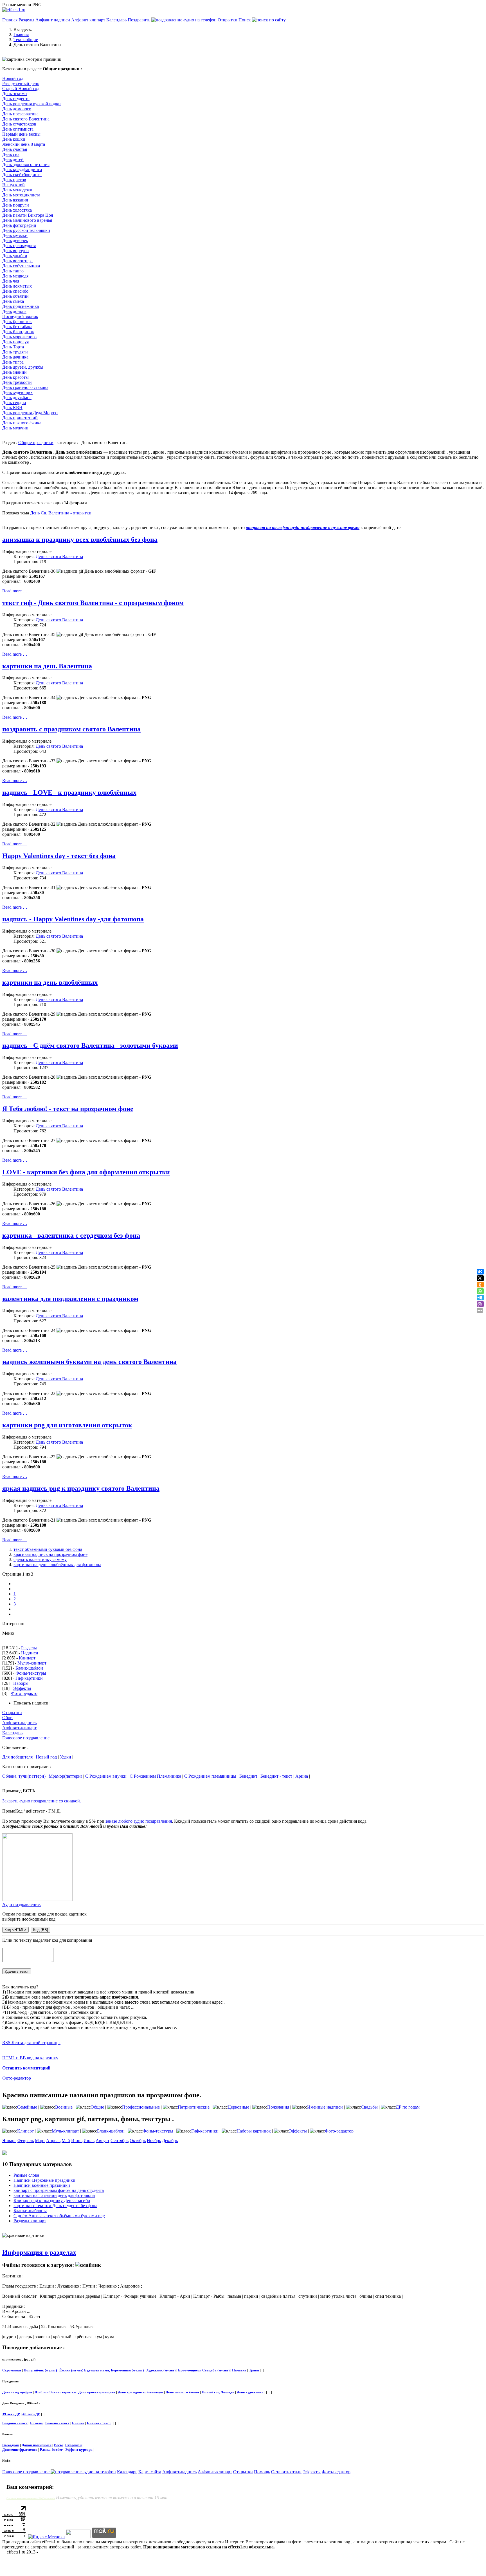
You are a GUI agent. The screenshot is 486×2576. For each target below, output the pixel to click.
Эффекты (22, 1688)
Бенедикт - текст (276, 1776)
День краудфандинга (22, 170)
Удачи (66, 1757)
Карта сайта (150, 2472)
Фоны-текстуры (31, 1673)
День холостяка (17, 210)
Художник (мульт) (161, 2370)
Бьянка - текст (99, 2423)
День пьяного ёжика (22, 423)
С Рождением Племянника (155, 1776)
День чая (11, 281)
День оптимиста (18, 129)
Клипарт (27, 1658)
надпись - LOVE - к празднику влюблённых (69, 792)
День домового (17, 109)
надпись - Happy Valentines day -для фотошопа (73, 919)
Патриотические (194, 2107)
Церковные (238, 2107)
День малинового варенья (27, 220)
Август (103, 2141)
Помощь (262, 2472)
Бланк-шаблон (29, 1668)
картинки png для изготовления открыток (67, 1425)
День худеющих (17, 392)
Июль (89, 2141)
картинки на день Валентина (47, 666)
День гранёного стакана (25, 387)
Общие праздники (36, 443)
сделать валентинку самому (40, 1559)
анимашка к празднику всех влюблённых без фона (80, 539)
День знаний (14, 372)
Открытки (228, 20)
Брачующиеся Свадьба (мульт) (204, 2370)
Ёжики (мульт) (71, 2370)
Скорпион (73, 2445)
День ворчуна (15, 251)
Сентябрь (120, 2141)
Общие (97, 2107)
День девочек (15, 240)
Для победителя (17, 1757)
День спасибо (15, 291)
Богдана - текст (15, 2423)
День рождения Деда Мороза (30, 413)
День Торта (13, 347)
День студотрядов (19, 124)
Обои (7, 1718)
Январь (9, 2141)
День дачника (15, 357)
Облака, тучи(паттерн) (24, 1776)
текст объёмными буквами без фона (48, 1549)
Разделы (26, 20)
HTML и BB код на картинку (30, 2058)
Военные (64, 2107)
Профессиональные (141, 2107)
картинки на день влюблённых (50, 982)
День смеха (13, 301)
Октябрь (138, 2141)
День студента (16, 99)
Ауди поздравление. (22, 1904)
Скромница (12, 2370)
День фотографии (19, 225)
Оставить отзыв (286, 2472)
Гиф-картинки (29, 1678)
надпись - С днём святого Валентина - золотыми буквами (90, 1045)
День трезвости (17, 382)
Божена (36, 2423)
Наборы (21, 1683)
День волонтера (17, 261)
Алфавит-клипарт (19, 1728)
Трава (254, 2370)
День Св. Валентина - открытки (61, 513)
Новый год (13, 78)
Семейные (27, 2107)
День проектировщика (97, 2392)
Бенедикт (248, 1776)
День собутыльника (21, 266)
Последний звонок (20, 316)
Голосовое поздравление (26, 1738)
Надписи (30, 1653)
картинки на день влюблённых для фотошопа (57, 1564)
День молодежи (17, 190)
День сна (11, 154)
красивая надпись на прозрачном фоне (50, 1554)
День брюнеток (17, 322)
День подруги (16, 205)
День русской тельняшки (26, 230)
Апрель (53, 2141)
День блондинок (18, 332)
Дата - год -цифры (17, 2392)
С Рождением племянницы (210, 1776)
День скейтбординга (22, 175)
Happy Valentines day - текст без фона (59, 856)
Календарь (116, 20)
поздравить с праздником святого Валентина (71, 729)
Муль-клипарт (65, 2131)
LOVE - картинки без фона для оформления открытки (86, 1172)
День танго (13, 271)
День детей (13, 159)
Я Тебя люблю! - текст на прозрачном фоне (68, 1109)
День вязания (15, 200)
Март (40, 2141)
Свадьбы (369, 2107)
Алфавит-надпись (19, 1723)
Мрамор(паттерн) (65, 1776)
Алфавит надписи (53, 20)
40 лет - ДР (31, 2414)
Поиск (245, 20)
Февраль (26, 2141)
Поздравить (139, 20)
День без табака (17, 327)
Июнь (77, 2141)
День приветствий (20, 418)
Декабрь (170, 2141)
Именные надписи (325, 2107)
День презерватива (20, 114)
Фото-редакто (24, 1693)
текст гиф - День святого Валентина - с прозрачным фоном (93, 603)
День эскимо (14, 94)
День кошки (14, 139)
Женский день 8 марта (24, 144)
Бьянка (78, 2423)
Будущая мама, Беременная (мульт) (114, 2370)
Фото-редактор (17, 2078)
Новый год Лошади (218, 2392)
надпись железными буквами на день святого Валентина (89, 1362)
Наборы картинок (254, 2131)
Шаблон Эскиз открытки (55, 2392)
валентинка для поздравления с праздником (70, 1299)
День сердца (14, 403)
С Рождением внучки (106, 1776)
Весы (58, 2445)
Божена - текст (57, 2423)
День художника (250, 2392)
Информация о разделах (39, 2252)
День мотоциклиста (21, 195)
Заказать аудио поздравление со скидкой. (42, 1801)
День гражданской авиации (140, 2392)
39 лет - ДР (11, 2414)
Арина (302, 1776)
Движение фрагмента (20, 2450)
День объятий (15, 296)
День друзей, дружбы (23, 367)
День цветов (14, 180)
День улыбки (15, 256)
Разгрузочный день (21, 83)
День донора (14, 311)
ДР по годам (408, 2107)
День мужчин (15, 428)
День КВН (12, 408)
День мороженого (19, 337)
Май (66, 2141)
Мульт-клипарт (32, 1663)
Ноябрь (154, 2141)
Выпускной (13, 185)
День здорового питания (26, 164)
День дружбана (17, 397)
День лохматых (17, 286)
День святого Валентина (26, 119)
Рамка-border (51, 2450)
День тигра (13, 362)
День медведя (15, 276)
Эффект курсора (79, 2450)
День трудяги (15, 352)
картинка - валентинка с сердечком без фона (71, 1235)
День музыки (15, 235)
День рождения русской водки (31, 104)
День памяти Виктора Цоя (28, 215)
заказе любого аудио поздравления (139, 1821)
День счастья (15, 149)
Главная (10, 20)
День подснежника (21, 306)
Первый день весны (21, 134)
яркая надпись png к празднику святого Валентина (81, 1488)
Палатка (239, 2370)
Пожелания (278, 2107)
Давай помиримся (37, 2445)
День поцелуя (15, 342)
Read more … (15, 591)
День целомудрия (19, 246)
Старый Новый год (21, 89)
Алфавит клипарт (88, 20)
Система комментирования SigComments (31, 2498)
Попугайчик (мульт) (40, 2370)
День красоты (15, 377)
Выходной (11, 2445)
